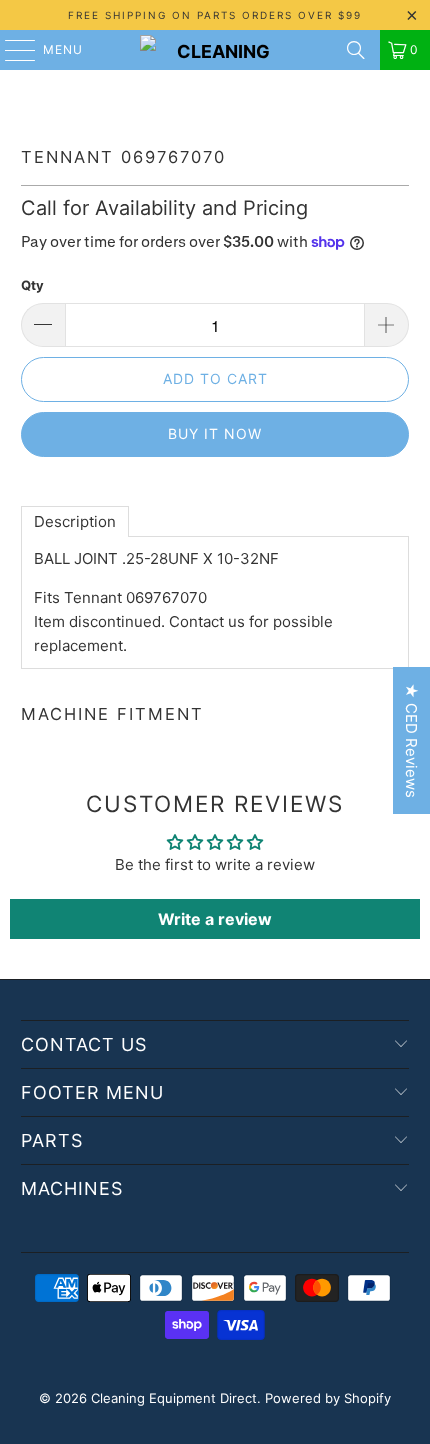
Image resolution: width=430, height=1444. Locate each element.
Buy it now (215, 433)
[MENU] (10, 50)
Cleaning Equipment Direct (174, 1398)
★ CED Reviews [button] (411, 740)
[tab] (75, 521)
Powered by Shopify (328, 1398)
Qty (32, 285)
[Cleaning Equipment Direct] (215, 50)
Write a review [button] (215, 919)
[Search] (356, 50)
